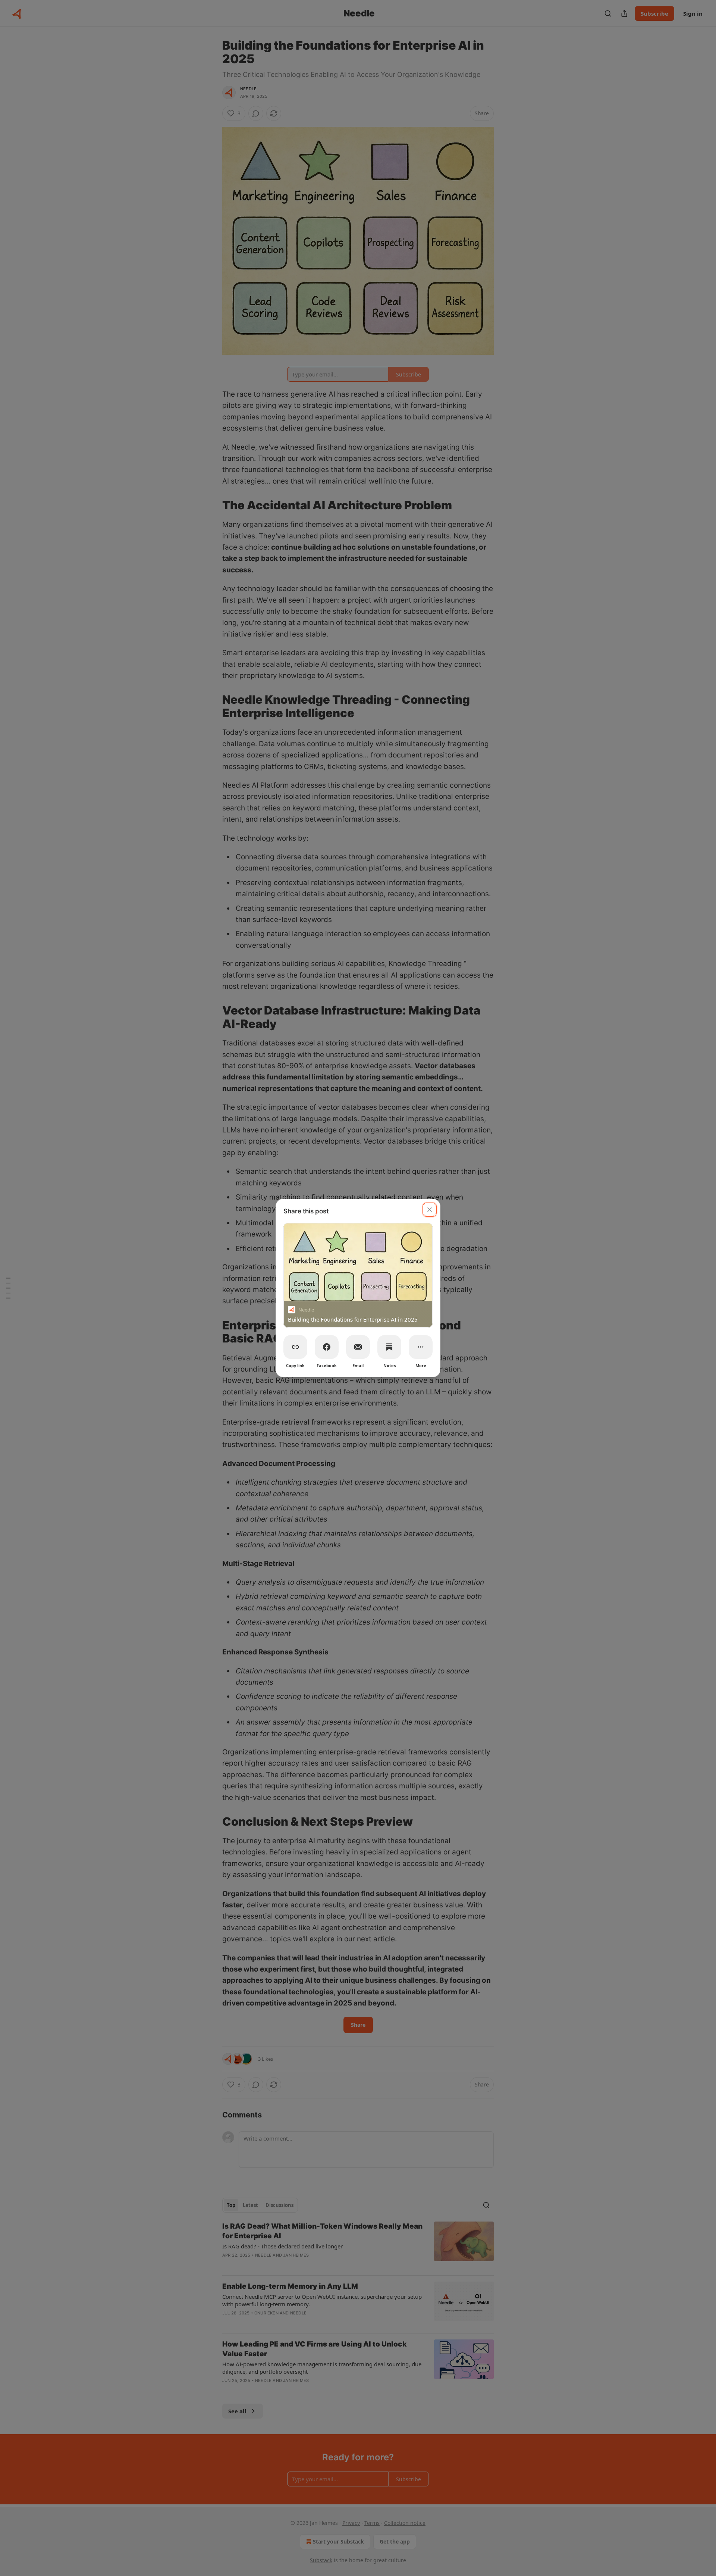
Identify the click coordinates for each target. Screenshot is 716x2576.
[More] (421, 1347)
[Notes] (389, 1347)
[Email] (358, 1347)
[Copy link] (295, 1347)
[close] (430, 1210)
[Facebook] (327, 1347)
